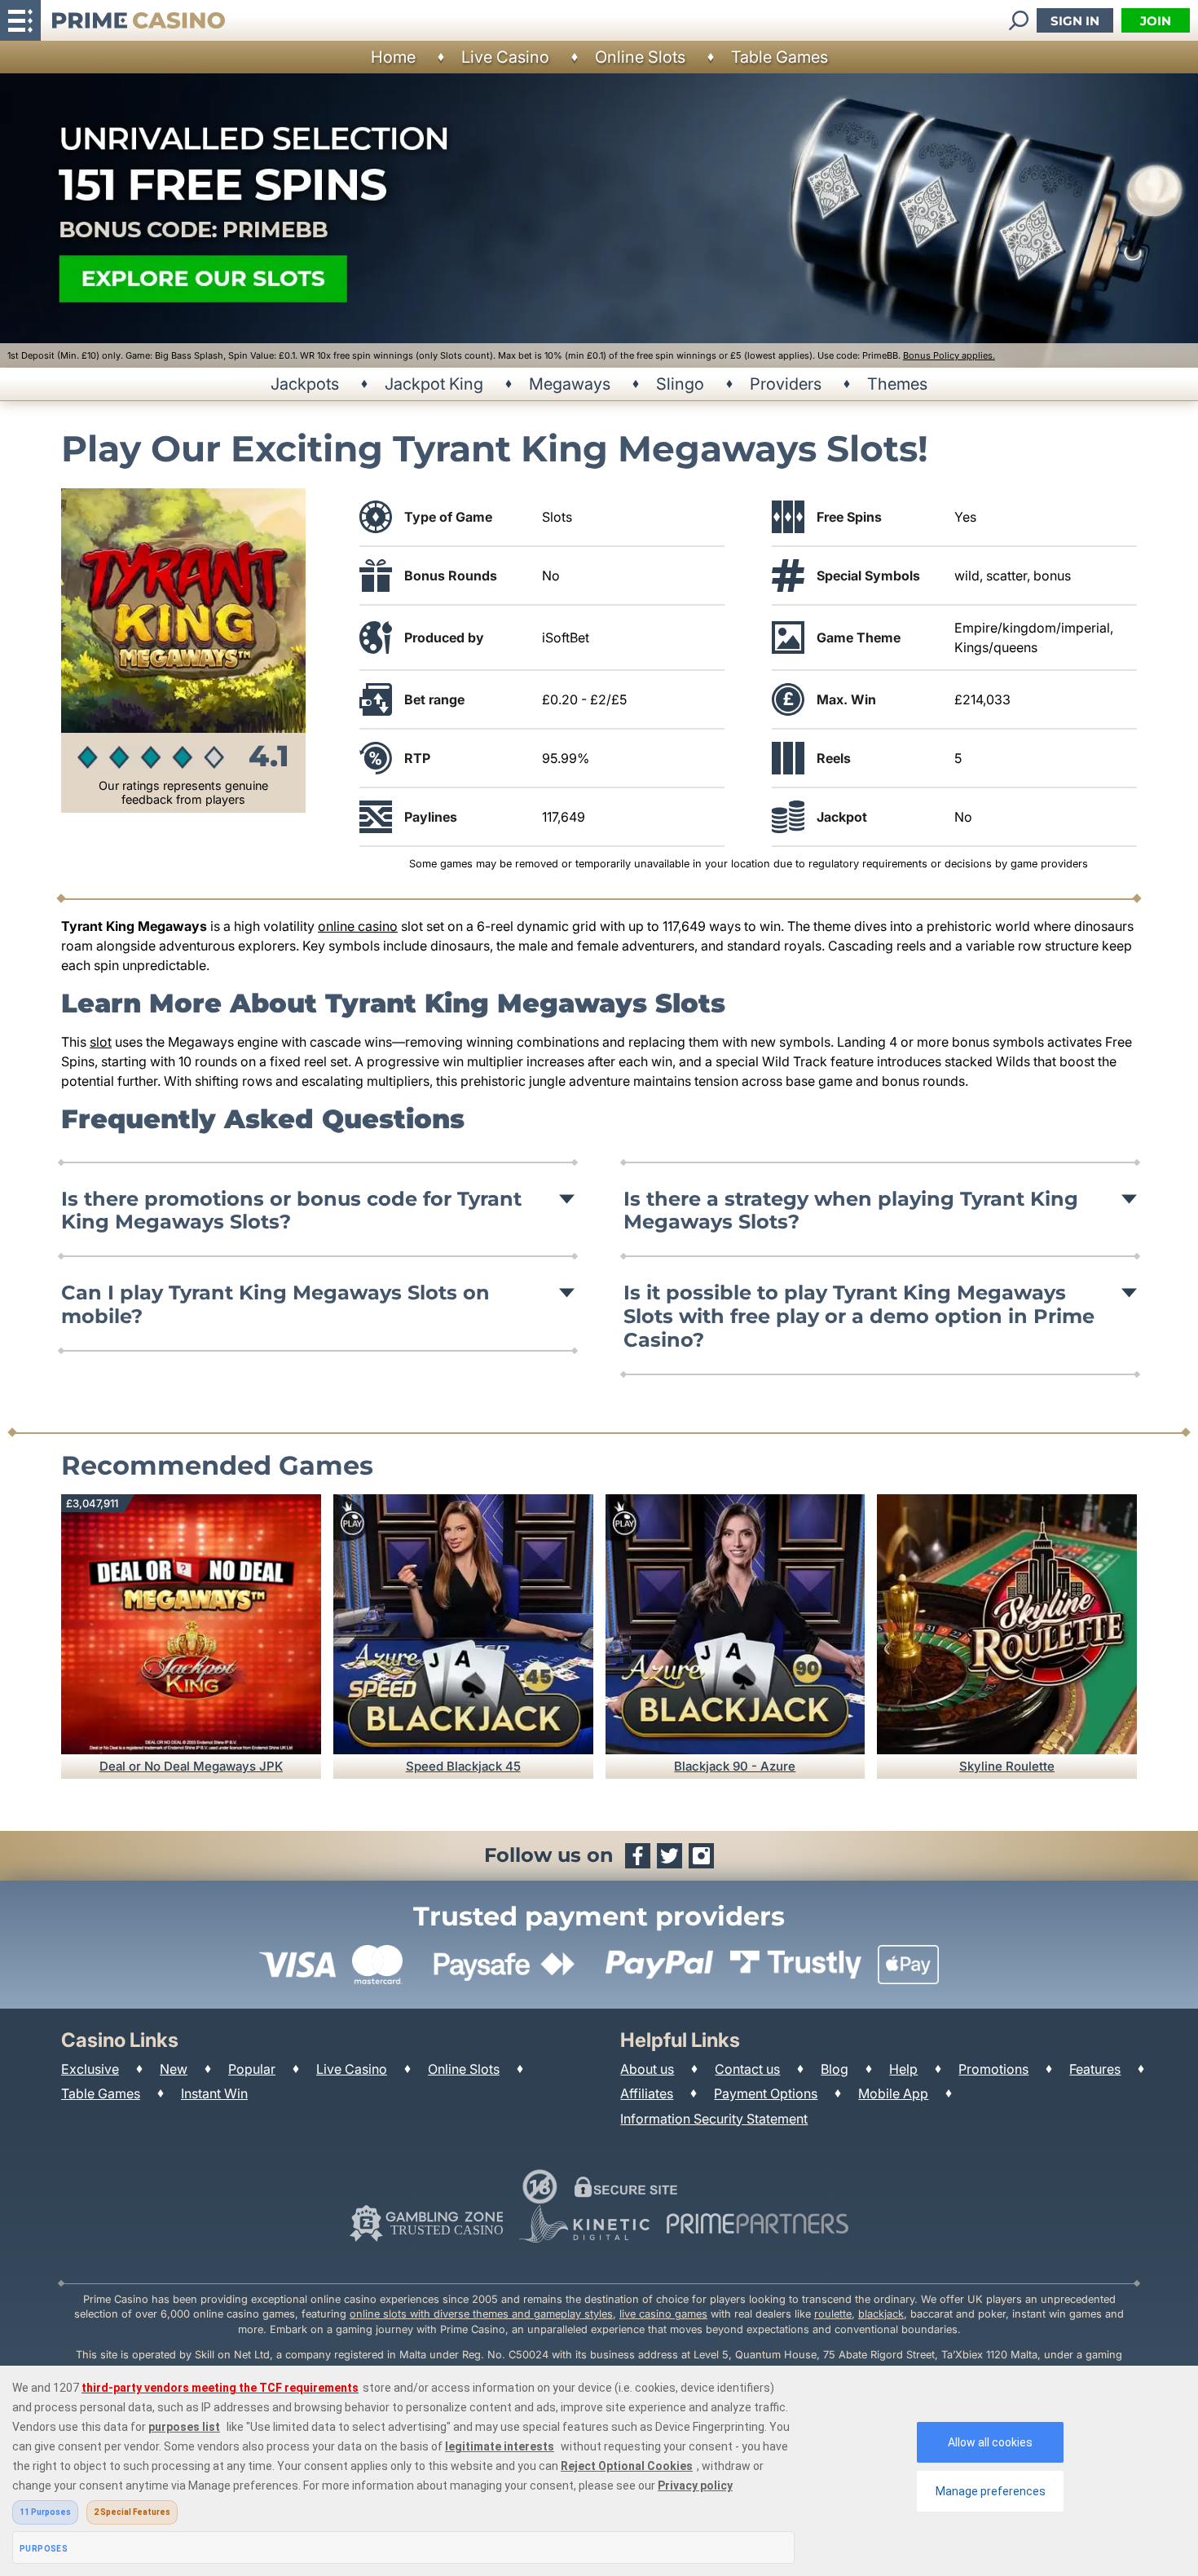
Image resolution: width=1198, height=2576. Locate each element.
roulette (833, 2314)
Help (903, 2069)
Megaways (570, 384)
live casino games (663, 2314)
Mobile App (893, 2093)
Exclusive (90, 2069)
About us (647, 2069)
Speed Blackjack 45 (463, 1766)
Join (1156, 21)
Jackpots (305, 384)
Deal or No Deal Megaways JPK (191, 1766)
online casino (358, 926)
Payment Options (766, 2093)
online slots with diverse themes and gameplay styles (481, 2314)
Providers (786, 384)
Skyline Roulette (1007, 1766)
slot (101, 1042)
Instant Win (214, 2093)
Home (393, 57)
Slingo (680, 384)
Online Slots (640, 57)
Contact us (747, 2069)
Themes (897, 384)
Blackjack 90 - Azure (735, 1766)
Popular (252, 2069)
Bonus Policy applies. (949, 355)
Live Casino (505, 57)
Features (1095, 2069)
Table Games (780, 57)
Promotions (993, 2069)
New (174, 2069)
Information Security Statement (714, 2119)
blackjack (881, 2314)
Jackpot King (434, 384)
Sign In (1075, 21)
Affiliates (647, 2093)
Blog (835, 2069)
